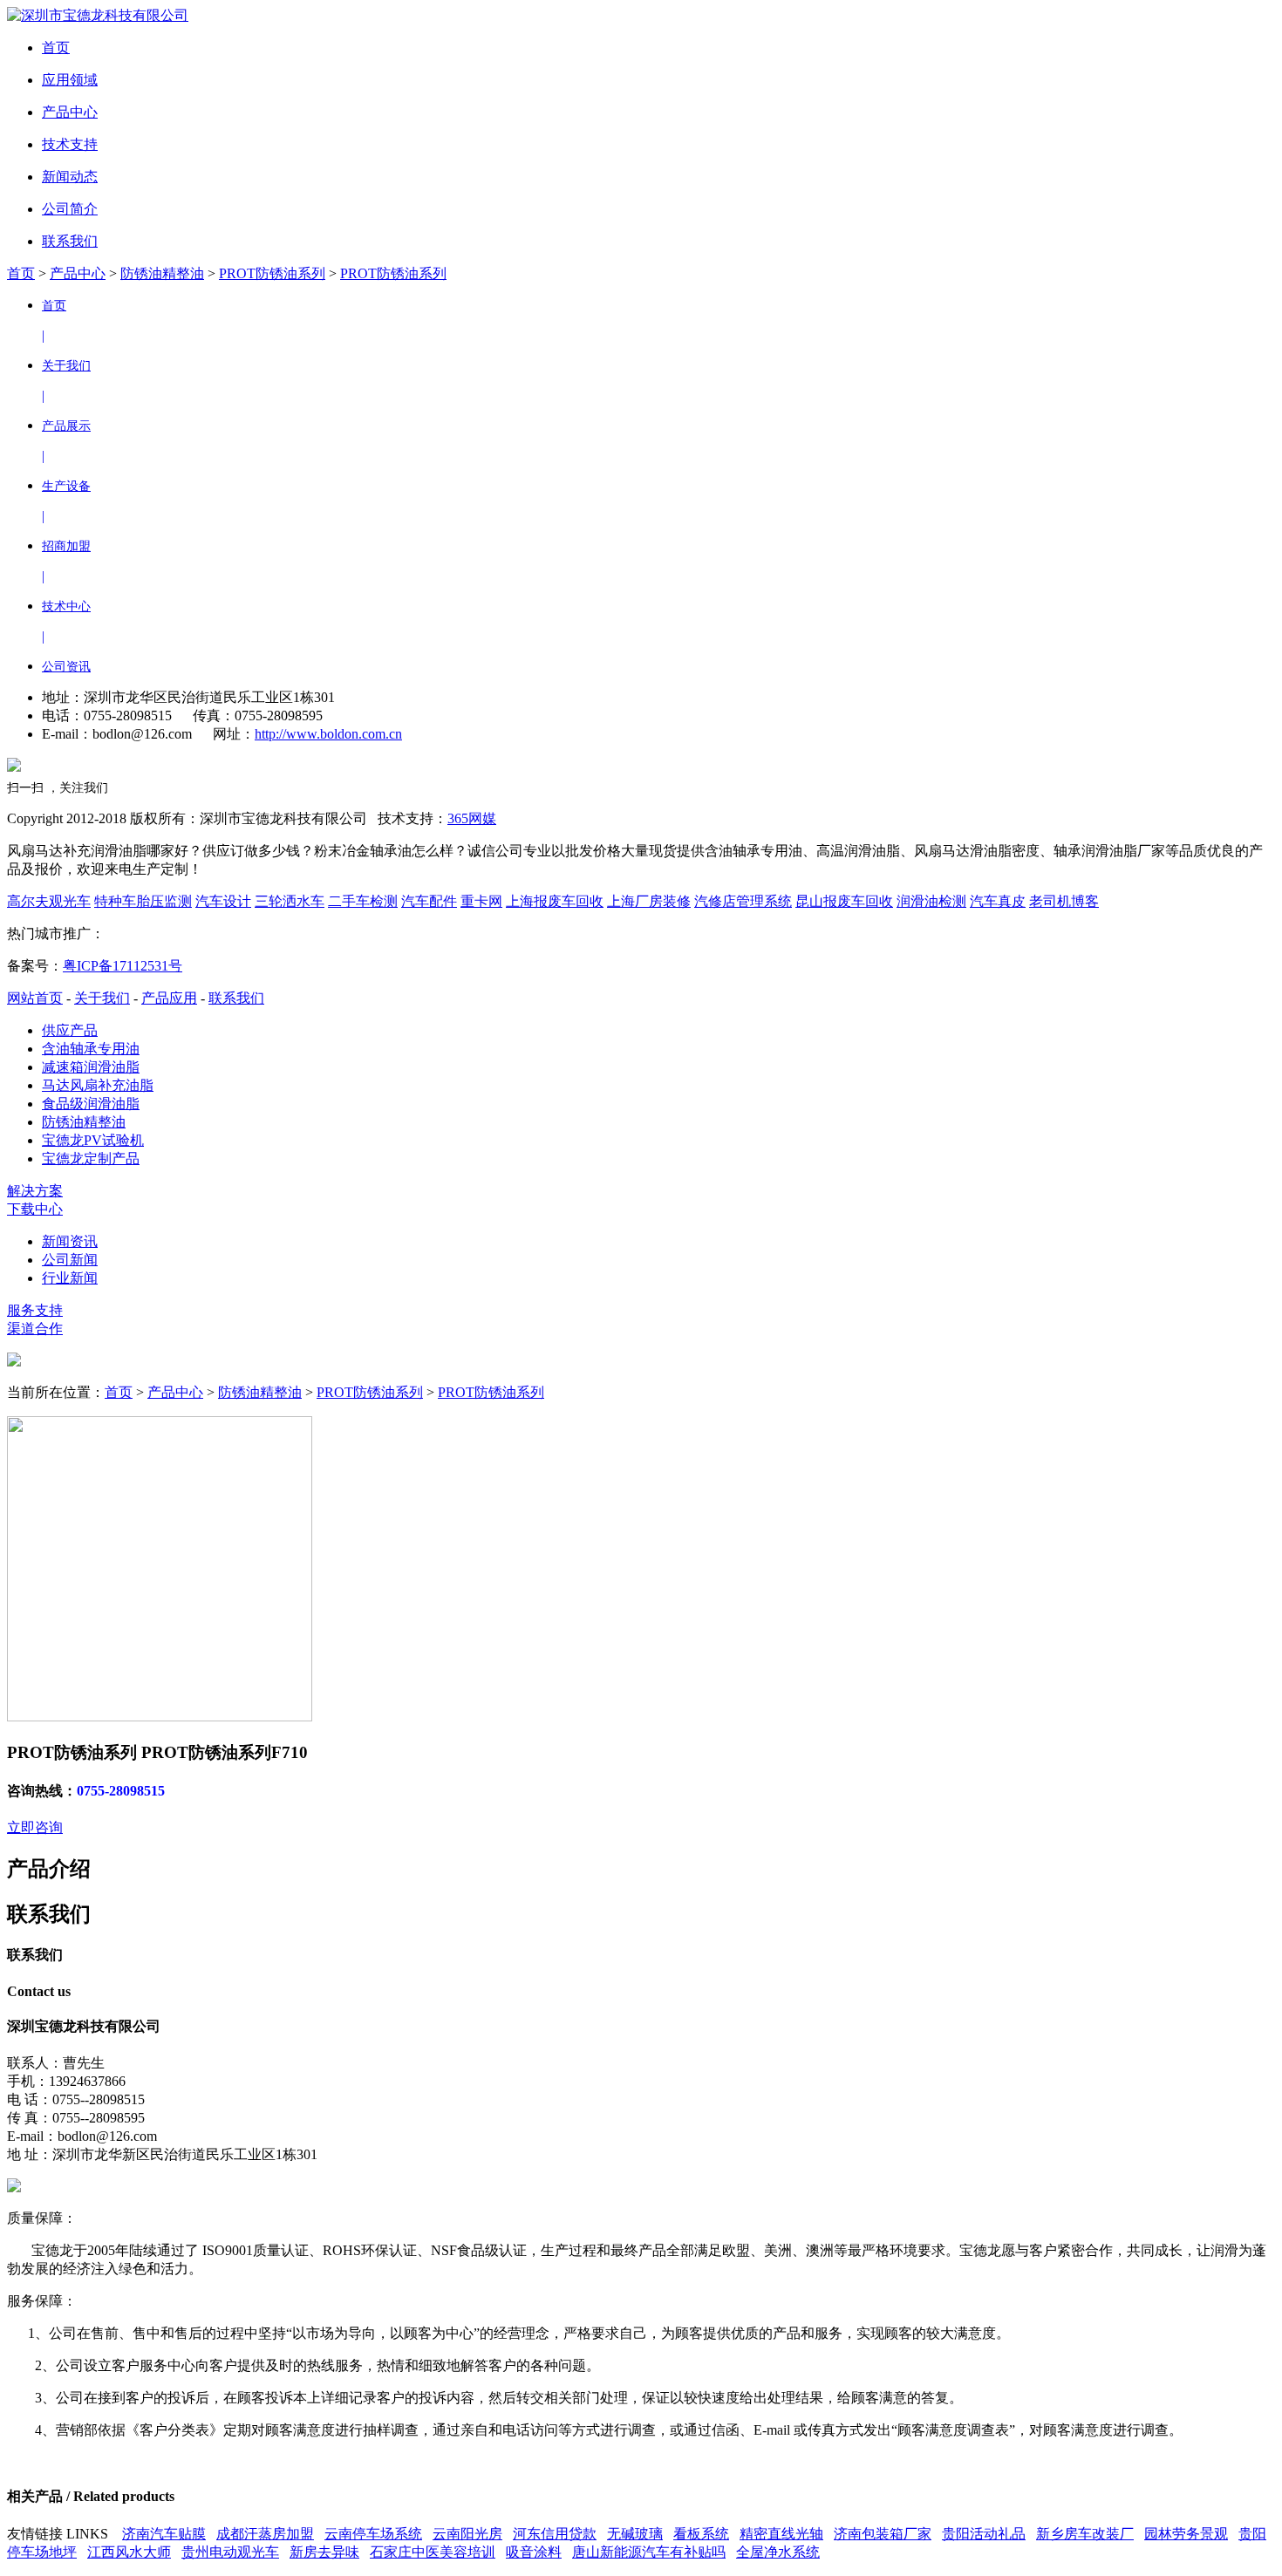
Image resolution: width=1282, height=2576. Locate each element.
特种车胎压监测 (143, 901)
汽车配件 (429, 901)
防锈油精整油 (162, 273)
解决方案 (35, 1191)
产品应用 (169, 998)
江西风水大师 (129, 2552)
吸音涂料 (534, 2552)
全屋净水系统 (778, 2552)
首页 (21, 273)
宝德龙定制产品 (91, 1159)
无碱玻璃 (635, 2534)
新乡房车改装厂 (1085, 2534)
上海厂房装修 (649, 901)
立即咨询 (35, 1827)
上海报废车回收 (555, 901)
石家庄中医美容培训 (433, 2552)
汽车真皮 (998, 901)
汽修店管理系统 (743, 901)
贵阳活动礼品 (984, 2534)
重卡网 (481, 901)
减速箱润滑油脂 (91, 1067)
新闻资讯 (70, 1241)
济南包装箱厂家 (883, 2534)
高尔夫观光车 (49, 901)
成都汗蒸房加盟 (265, 2534)
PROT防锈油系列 (272, 273)
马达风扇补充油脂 (98, 1085)
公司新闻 (70, 1260)
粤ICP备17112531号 (123, 966)
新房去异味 (324, 2552)
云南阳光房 (467, 2534)
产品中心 (78, 273)
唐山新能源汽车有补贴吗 (649, 2552)
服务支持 (35, 1310)
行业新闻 (70, 1278)
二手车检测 (363, 901)
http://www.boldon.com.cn (328, 734)
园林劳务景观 (1186, 2534)
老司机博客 (1064, 901)
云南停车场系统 (373, 2534)
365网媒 (472, 818)
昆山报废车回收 (844, 901)
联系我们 (236, 998)
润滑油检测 (931, 901)
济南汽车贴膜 (164, 2534)
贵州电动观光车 (230, 2552)
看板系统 (701, 2534)
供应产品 (70, 1030)
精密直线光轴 (781, 2534)
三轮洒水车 (290, 901)
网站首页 (35, 998)
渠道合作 (35, 1329)
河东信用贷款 (555, 2534)
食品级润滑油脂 (91, 1104)
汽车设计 (223, 901)
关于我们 (102, 998)
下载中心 (35, 1209)
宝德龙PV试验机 (93, 1140)
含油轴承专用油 (91, 1049)
